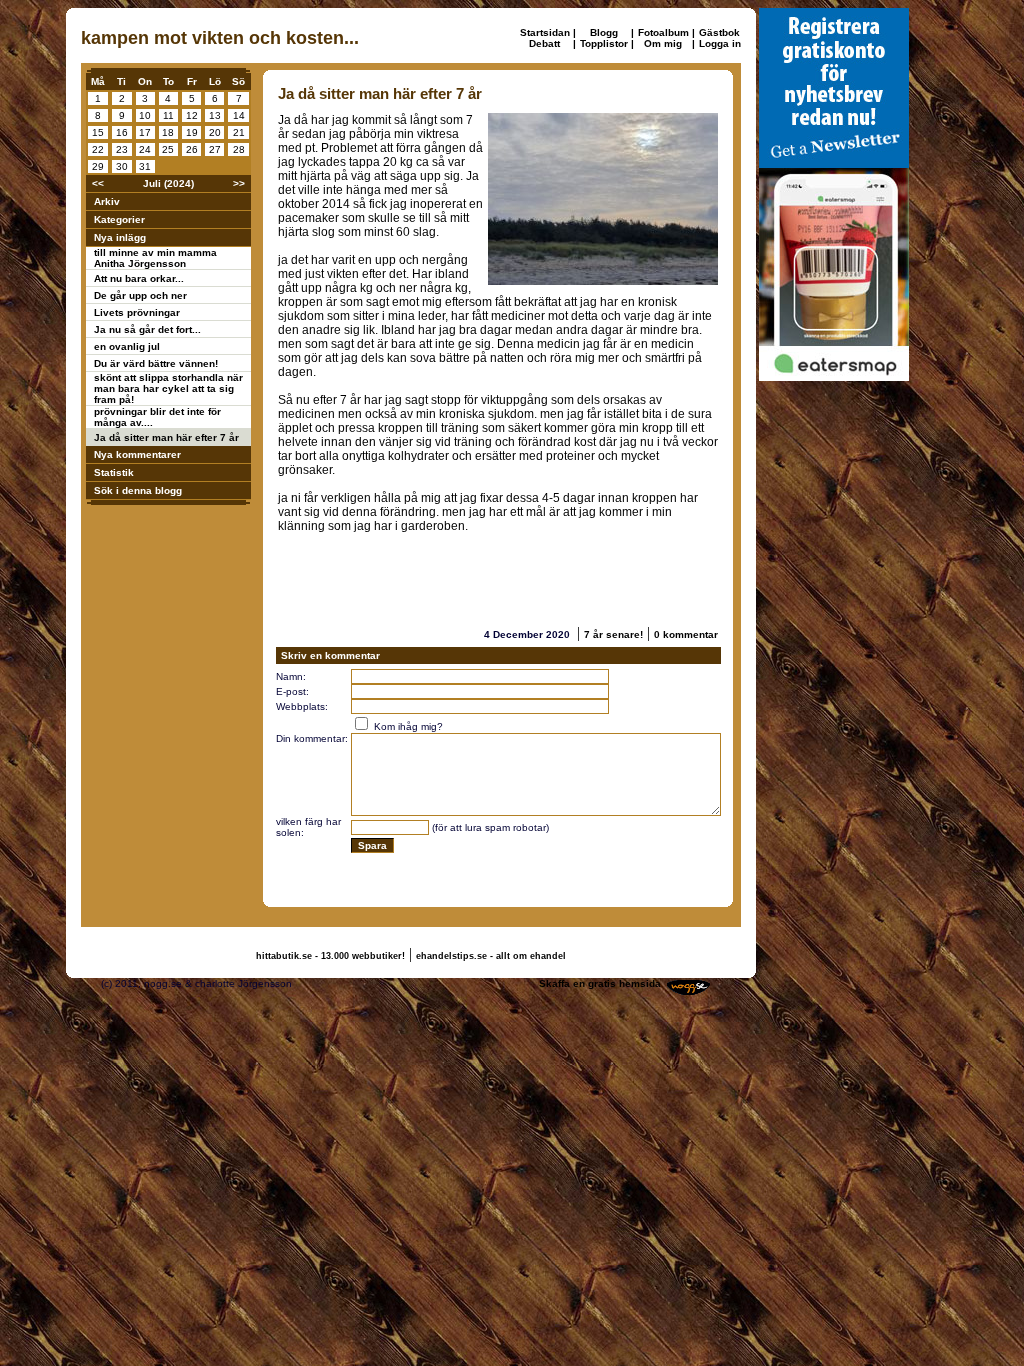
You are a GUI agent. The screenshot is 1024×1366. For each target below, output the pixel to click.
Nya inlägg (120, 237)
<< (98, 183)
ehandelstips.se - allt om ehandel (491, 956)
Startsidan (545, 32)
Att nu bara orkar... (139, 278)
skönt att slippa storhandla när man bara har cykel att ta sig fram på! (168, 388)
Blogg (604, 32)
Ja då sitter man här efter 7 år (166, 437)
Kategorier (119, 219)
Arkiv (107, 201)
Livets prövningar (137, 312)
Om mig (663, 43)
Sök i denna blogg (138, 490)
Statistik (114, 472)
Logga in (720, 43)
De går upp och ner (140, 295)
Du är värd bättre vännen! (156, 363)
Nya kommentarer (137, 454)
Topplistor (604, 43)
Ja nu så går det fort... (147, 329)
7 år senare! (613, 634)
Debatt (544, 43)
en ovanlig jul (127, 346)
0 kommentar (686, 634)
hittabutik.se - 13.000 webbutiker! (330, 956)
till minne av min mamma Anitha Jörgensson (155, 258)
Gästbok (719, 32)
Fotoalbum (663, 32)
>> (239, 183)
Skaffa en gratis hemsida (600, 983)
